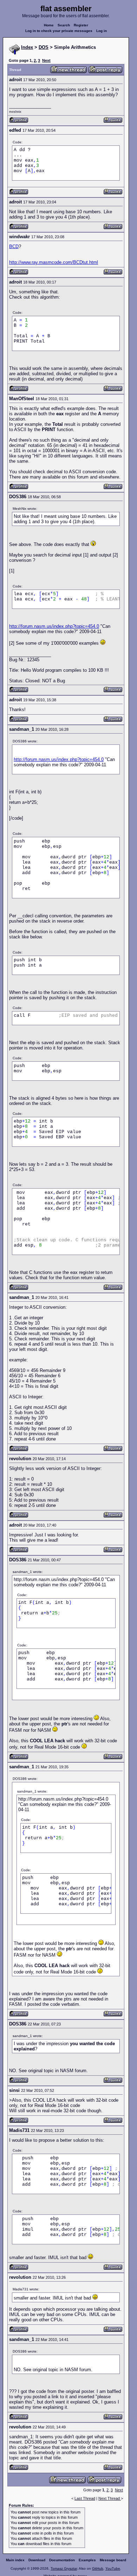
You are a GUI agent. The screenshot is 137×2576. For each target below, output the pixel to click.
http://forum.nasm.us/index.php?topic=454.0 (54, 626)
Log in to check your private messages (59, 31)
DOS (44, 47)
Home (49, 25)
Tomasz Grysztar (64, 2568)
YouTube (113, 2568)
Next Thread (110, 2498)
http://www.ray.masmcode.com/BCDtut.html (54, 262)
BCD (14, 246)
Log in (102, 31)
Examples (87, 2560)
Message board (113, 2560)
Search (64, 25)
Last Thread (85, 2498)
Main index (15, 2560)
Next (46, 60)
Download (37, 2560)
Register (81, 25)
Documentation (62, 2560)
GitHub (98, 2568)
